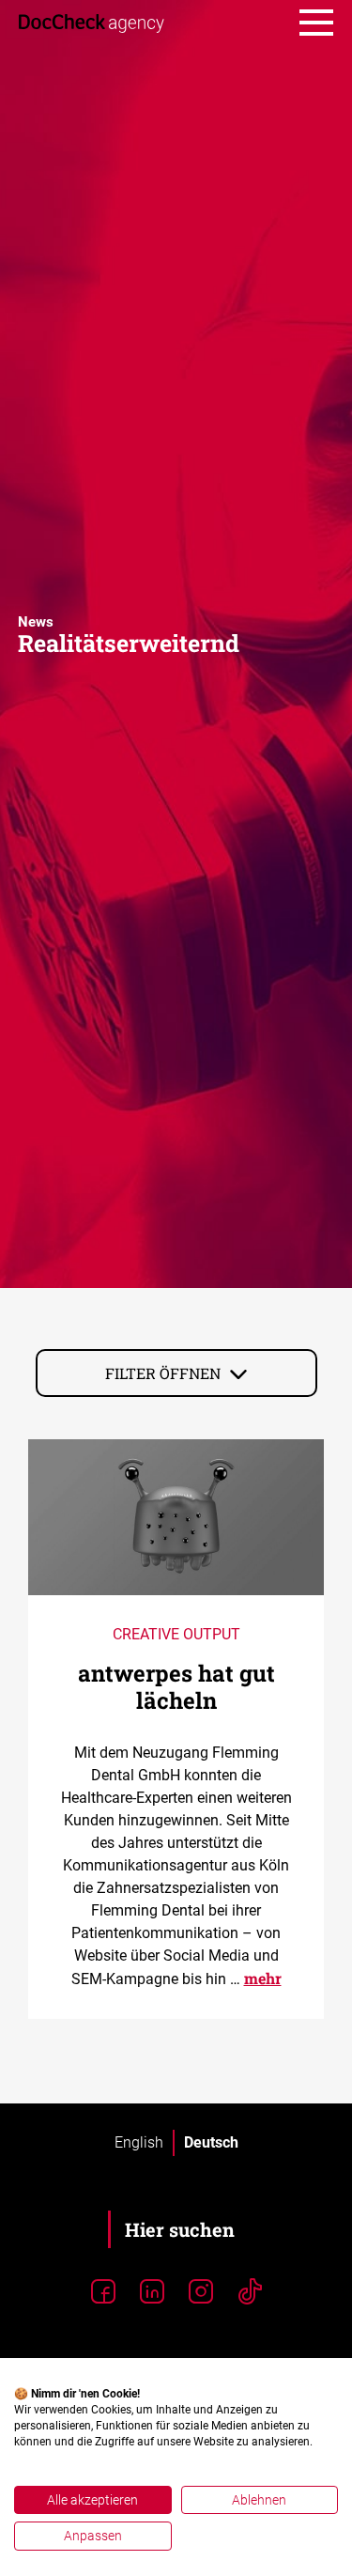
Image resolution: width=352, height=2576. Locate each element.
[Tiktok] (250, 2292)
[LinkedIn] (152, 2292)
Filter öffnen (163, 1373)
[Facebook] (103, 2292)
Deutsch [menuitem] (211, 2142)
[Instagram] (201, 2292)
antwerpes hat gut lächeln (176, 1687)
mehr (263, 1978)
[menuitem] (139, 2143)
